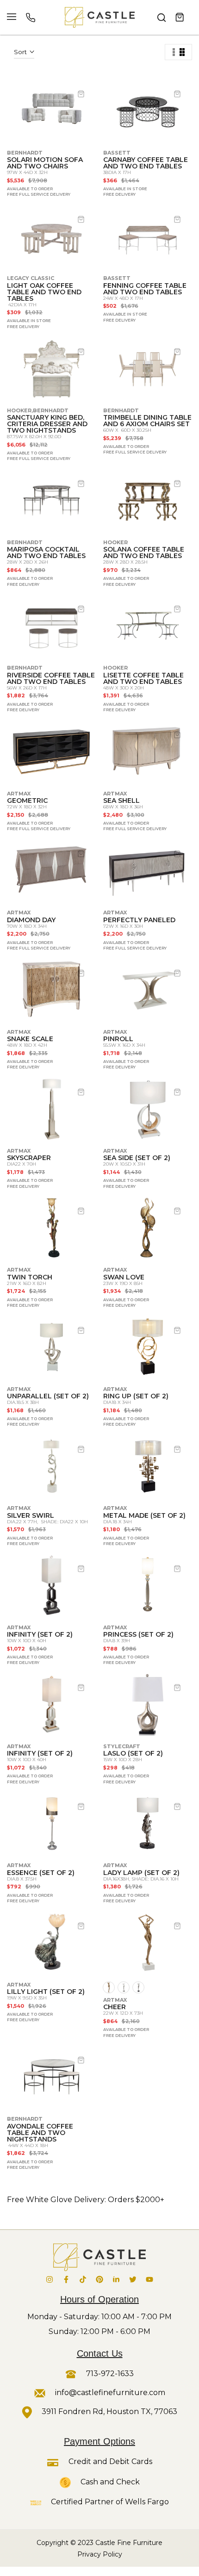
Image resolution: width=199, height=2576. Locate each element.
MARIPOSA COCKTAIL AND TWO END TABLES (46, 552)
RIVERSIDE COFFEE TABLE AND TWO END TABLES (51, 678)
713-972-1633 (109, 2374)
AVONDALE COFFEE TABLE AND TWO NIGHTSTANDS (40, 2133)
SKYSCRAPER (29, 1158)
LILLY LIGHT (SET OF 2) (46, 1992)
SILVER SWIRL (31, 1515)
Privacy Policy (100, 2554)
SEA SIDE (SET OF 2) (137, 1158)
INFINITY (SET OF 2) (40, 1634)
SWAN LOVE (124, 1277)
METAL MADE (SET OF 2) (144, 1515)
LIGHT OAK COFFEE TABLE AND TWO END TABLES (44, 292)
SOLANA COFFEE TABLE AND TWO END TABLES (144, 552)
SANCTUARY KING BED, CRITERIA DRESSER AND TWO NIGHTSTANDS (47, 424)
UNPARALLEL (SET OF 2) (48, 1396)
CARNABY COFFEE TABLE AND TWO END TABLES (146, 163)
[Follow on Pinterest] (99, 2279)
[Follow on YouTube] (149, 2279)
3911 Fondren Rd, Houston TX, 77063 (109, 2412)
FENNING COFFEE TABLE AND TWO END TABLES (145, 289)
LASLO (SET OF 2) (133, 1753)
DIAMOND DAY (31, 920)
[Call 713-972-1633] (31, 18)
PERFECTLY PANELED (139, 920)
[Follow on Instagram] (50, 2279)
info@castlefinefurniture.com (110, 2393)
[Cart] (180, 18)
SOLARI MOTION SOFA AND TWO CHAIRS (45, 163)
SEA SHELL (121, 801)
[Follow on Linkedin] (116, 2279)
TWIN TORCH (30, 1277)
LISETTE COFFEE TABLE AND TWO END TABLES (143, 678)
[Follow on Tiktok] (83, 2279)
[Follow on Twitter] (133, 2279)
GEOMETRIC (27, 801)
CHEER (115, 2007)
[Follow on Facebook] (66, 2279)
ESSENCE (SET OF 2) (41, 1873)
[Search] (162, 18)
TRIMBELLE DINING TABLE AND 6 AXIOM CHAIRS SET (147, 421)
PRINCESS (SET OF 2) (138, 1634)
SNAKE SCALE (30, 1039)
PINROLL (118, 1039)
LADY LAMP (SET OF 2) (141, 1873)
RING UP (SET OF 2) (136, 1396)
